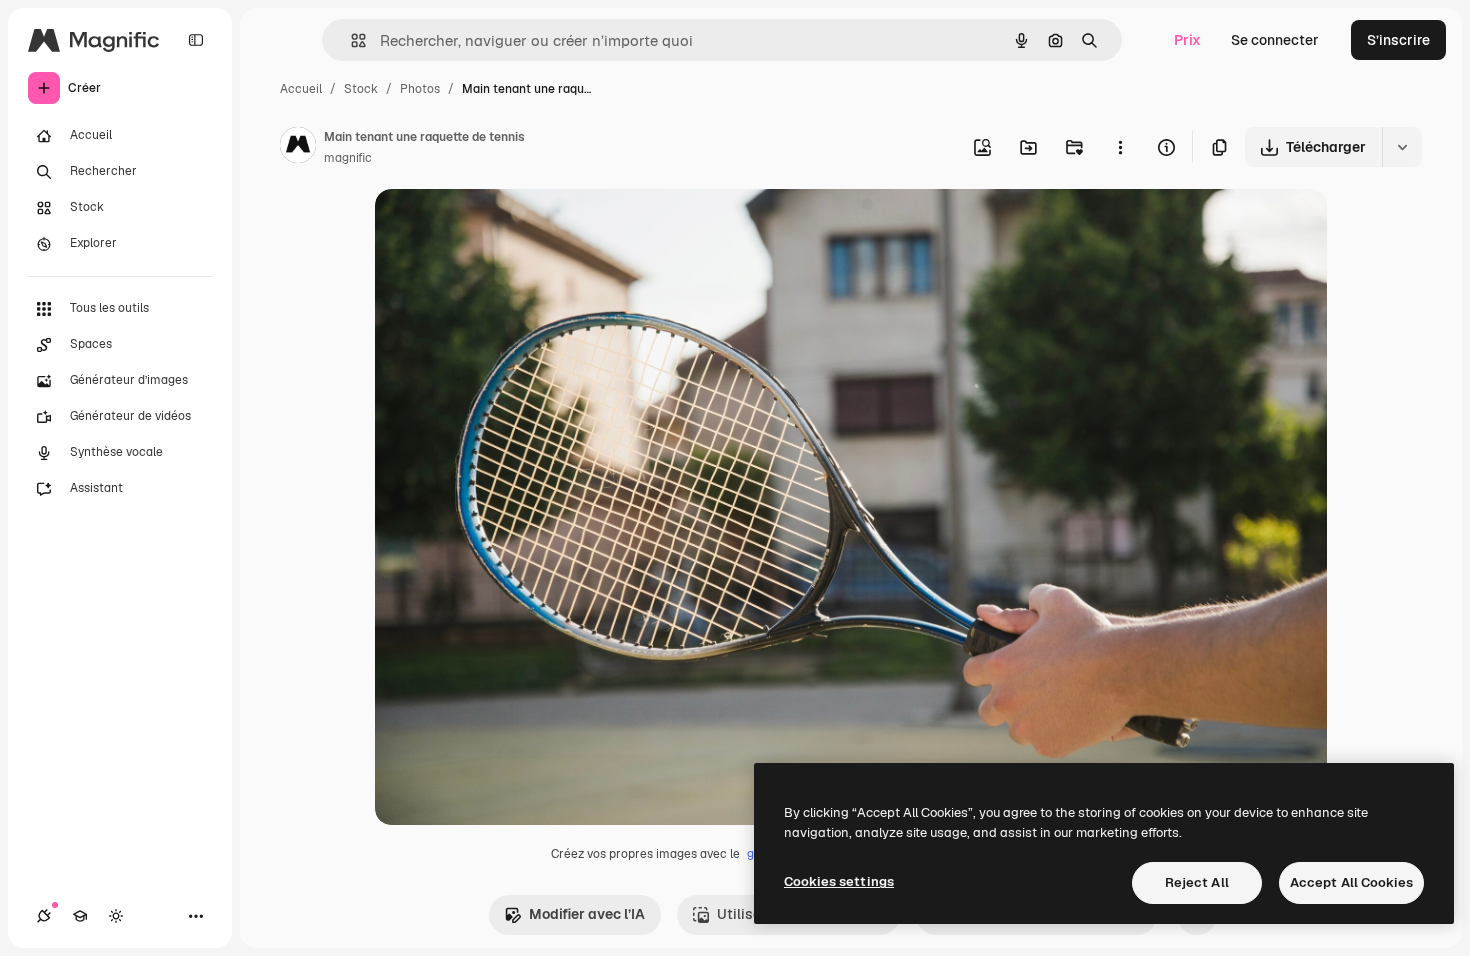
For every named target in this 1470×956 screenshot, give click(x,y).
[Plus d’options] (1120, 147)
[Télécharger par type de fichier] (1402, 147)
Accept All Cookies (1351, 882)
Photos (420, 89)
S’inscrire (1398, 40)
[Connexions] (44, 916)
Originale (507, 227)
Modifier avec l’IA (587, 914)
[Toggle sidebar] (196, 40)
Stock (361, 89)
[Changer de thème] (116, 916)
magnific (348, 158)
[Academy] (80, 916)
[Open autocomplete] (350, 40)
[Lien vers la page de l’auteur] (298, 148)
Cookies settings (839, 881)
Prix (1187, 40)
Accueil (301, 89)
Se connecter (1275, 40)
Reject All (1197, 882)
